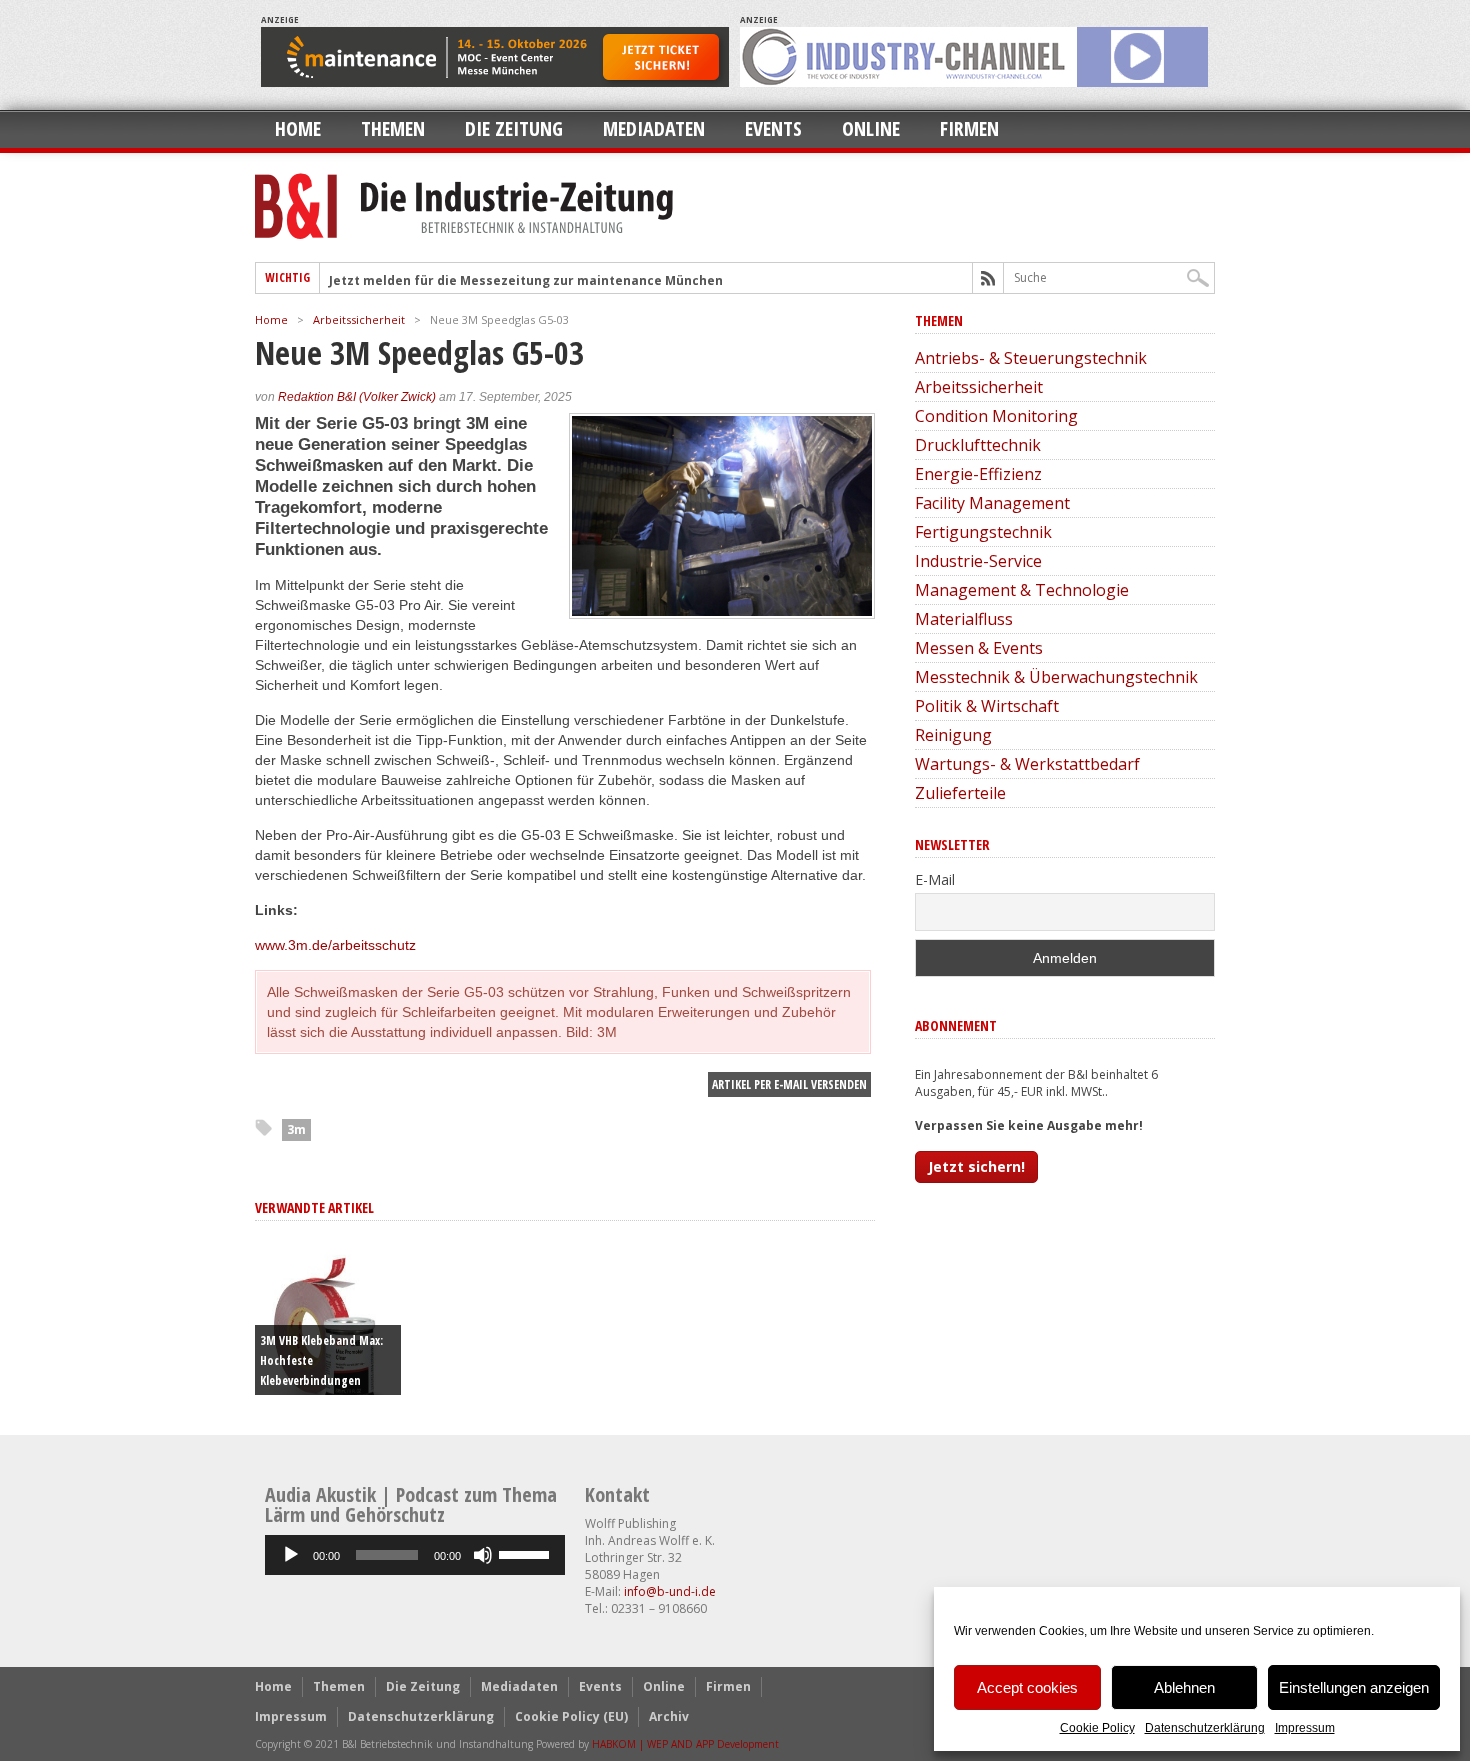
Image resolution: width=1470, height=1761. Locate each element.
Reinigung (953, 735)
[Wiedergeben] (291, 1555)
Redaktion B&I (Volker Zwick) (357, 397)
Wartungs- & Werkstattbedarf (1027, 764)
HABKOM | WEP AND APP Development (685, 1744)
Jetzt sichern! (976, 1166)
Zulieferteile (960, 793)
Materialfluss (964, 619)
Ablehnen (1184, 1687)
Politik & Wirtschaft (987, 706)
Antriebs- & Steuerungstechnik (1031, 358)
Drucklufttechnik (978, 445)
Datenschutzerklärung (1205, 1728)
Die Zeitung (514, 128)
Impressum (1305, 1728)
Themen (393, 128)
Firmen (969, 128)
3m (296, 1129)
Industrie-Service (978, 561)
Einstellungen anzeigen (1354, 1687)
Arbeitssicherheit (359, 319)
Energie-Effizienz (978, 474)
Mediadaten (654, 128)
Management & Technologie (1022, 590)
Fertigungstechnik (983, 532)
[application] (415, 1555)
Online (871, 128)
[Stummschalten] (483, 1555)
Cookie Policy (1097, 1728)
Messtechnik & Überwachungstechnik (1056, 677)
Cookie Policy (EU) (571, 1716)
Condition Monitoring (996, 416)
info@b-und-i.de (670, 1591)
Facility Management (992, 503)
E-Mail (935, 879)
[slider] (527, 1553)
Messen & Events (979, 648)
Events (773, 128)
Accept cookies (1027, 1687)
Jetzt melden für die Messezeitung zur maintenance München (526, 280)
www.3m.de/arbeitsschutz (335, 945)
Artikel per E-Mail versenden (789, 1084)
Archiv (669, 1716)
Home (298, 128)
